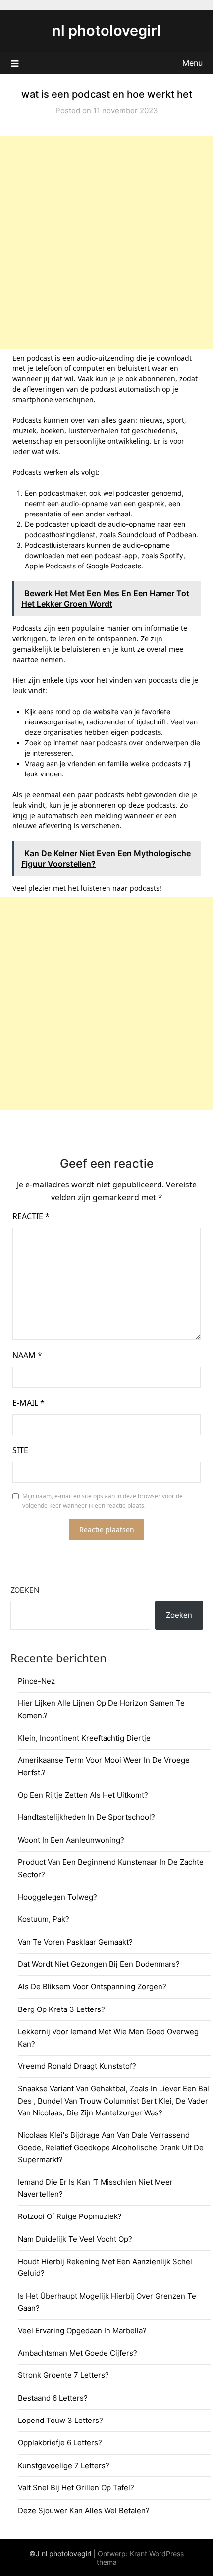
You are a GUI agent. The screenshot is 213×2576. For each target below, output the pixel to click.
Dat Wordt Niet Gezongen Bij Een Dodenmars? (99, 1964)
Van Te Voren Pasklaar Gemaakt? (75, 1942)
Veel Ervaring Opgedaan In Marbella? (82, 2331)
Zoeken (25, 1590)
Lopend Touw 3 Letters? (60, 2420)
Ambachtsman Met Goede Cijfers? (78, 2353)
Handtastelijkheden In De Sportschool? (86, 1817)
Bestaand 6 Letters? (53, 2398)
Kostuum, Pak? (44, 1919)
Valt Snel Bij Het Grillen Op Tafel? (76, 2488)
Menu (192, 63)
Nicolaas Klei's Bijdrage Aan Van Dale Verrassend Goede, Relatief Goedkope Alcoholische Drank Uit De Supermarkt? (111, 2147)
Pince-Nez (36, 1681)
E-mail (28, 1403)
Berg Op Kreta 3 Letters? (61, 2009)
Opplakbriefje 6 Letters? (60, 2443)
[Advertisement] (106, 242)
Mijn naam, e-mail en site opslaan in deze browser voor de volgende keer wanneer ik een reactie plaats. (103, 1501)
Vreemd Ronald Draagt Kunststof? (77, 2066)
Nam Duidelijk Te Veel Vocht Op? (75, 2239)
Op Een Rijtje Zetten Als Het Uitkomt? (83, 1795)
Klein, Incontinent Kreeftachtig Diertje (84, 1738)
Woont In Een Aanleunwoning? (71, 1840)
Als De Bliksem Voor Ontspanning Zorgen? (92, 1986)
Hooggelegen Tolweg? (57, 1897)
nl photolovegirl (106, 30)
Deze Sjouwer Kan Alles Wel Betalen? (84, 2510)
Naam (27, 1355)
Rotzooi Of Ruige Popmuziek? (70, 2216)
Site (20, 1450)
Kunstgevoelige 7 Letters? (64, 2465)
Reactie (31, 1216)
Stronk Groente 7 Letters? (63, 2375)
